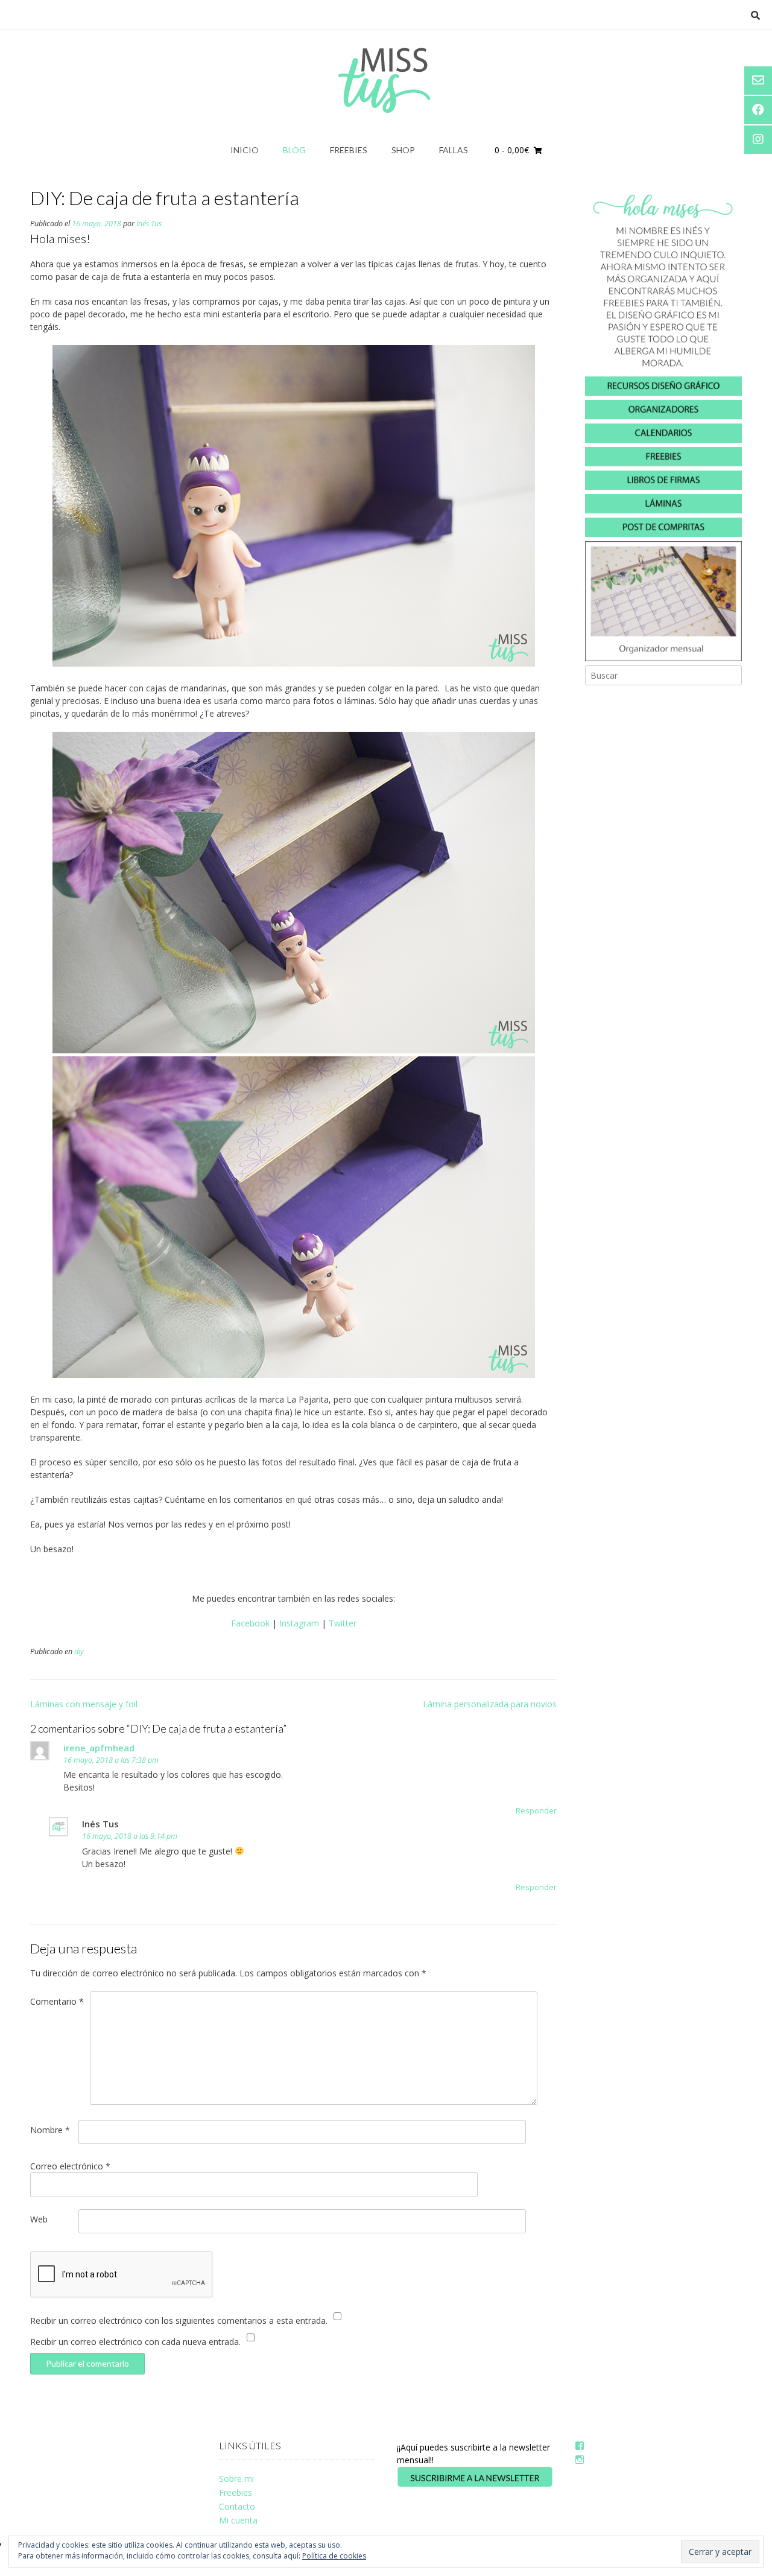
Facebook (250, 1623)
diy (79, 1651)
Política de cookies (334, 2556)
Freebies (349, 150)
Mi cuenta (238, 2520)
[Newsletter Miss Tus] (475, 2485)
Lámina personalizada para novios (490, 1704)
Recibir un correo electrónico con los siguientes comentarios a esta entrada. (179, 2321)
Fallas (454, 150)
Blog (294, 150)
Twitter (343, 1623)
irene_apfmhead (99, 1748)
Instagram (299, 1623)
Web (39, 2219)
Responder (536, 1811)
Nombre (50, 2130)
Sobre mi (236, 2479)
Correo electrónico (70, 2166)
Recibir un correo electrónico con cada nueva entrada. (135, 2342)
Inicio (245, 150)
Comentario (57, 2001)
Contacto (237, 2506)
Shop (403, 150)
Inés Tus (149, 224)
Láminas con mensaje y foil (84, 1704)
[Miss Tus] (386, 80)
